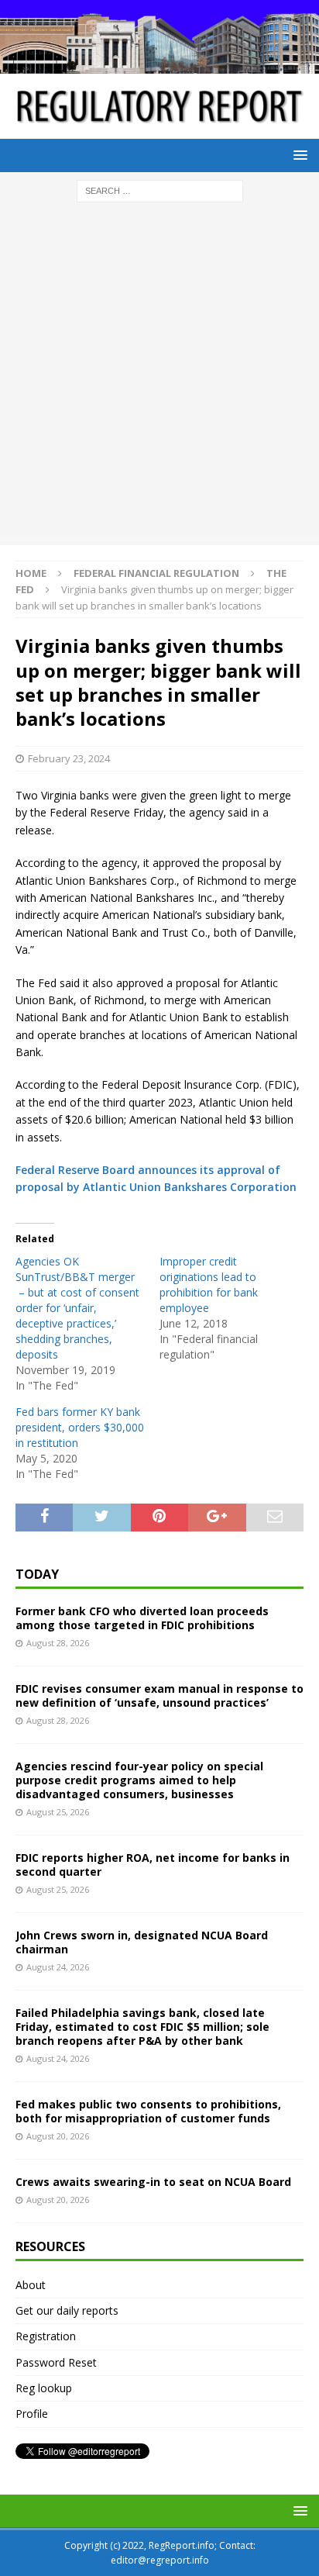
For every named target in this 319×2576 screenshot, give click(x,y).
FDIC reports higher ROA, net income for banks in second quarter (153, 1865)
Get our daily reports (67, 2310)
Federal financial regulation (156, 573)
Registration (46, 2336)
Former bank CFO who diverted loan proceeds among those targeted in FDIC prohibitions (142, 1618)
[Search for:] (160, 190)
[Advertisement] (159, 378)
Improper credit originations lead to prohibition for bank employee (209, 1285)
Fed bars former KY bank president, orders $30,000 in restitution (80, 1427)
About (31, 2285)
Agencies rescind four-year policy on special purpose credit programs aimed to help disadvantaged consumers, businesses (139, 1780)
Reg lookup (44, 2388)
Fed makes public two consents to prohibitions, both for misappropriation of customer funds (148, 2111)
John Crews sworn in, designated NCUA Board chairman (142, 1942)
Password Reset (56, 2362)
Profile (32, 2414)
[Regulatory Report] (159, 65)
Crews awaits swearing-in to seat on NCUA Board (153, 2182)
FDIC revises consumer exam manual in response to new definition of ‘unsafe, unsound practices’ (159, 1695)
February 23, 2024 (69, 758)
